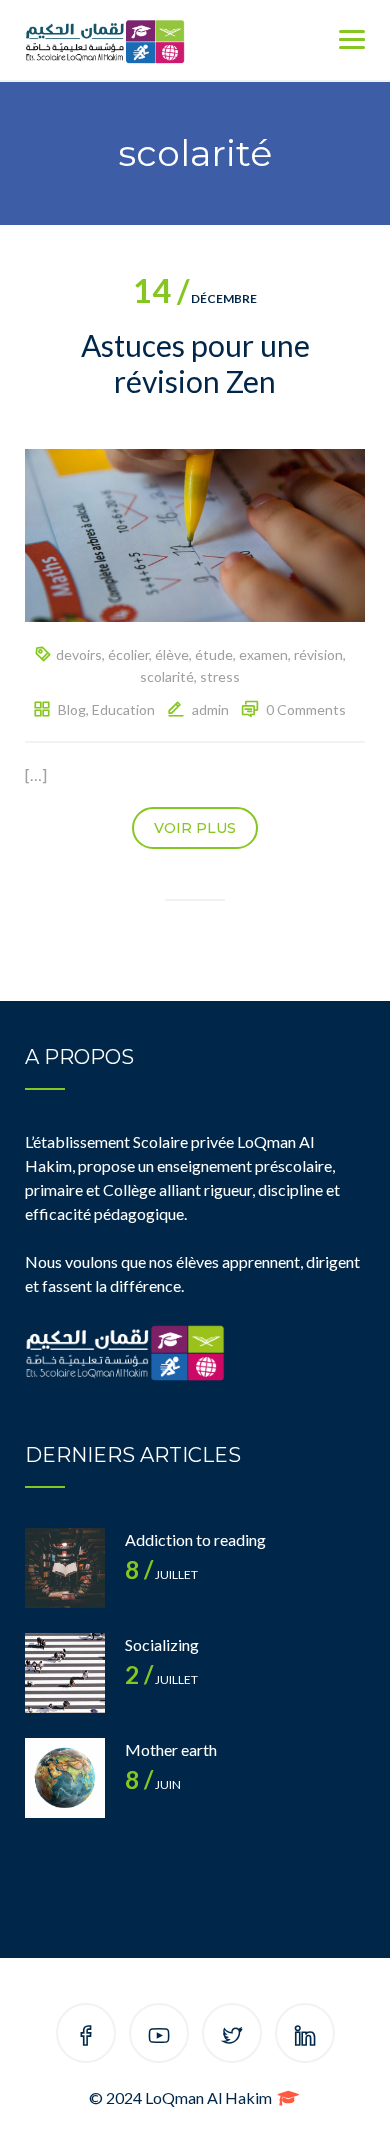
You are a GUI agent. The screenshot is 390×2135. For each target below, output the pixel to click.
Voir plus (195, 828)
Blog (72, 709)
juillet (161, 1574)
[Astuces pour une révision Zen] (195, 533)
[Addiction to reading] (65, 1568)
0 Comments (306, 709)
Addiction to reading (195, 1539)
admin (210, 709)
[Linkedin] (305, 2036)
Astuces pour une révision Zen (195, 363)
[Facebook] (86, 2036)
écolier (128, 654)
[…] (36, 774)
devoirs (79, 654)
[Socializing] (65, 1673)
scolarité (167, 676)
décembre (195, 298)
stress (220, 676)
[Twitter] (232, 2036)
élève (172, 654)
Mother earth (171, 1749)
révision (318, 654)
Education (123, 709)
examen (263, 654)
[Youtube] (159, 2036)
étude (214, 654)
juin (153, 1784)
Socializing (162, 1644)
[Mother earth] (65, 1778)
